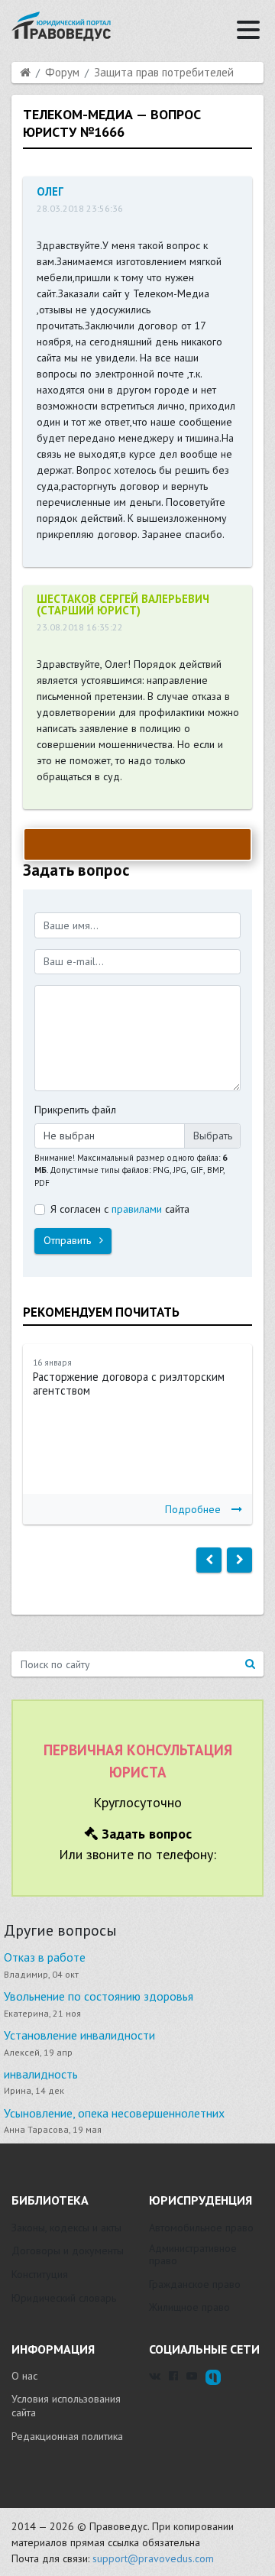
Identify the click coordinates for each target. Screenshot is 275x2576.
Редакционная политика (67, 2436)
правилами (137, 1209)
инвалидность (41, 2074)
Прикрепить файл (75, 1110)
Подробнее (193, 1509)
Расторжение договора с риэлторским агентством (129, 1384)
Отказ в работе (45, 1957)
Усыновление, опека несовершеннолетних (114, 2113)
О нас (24, 2376)
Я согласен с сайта (120, 1209)
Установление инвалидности (79, 2035)
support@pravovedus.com (153, 2558)
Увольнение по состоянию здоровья (99, 1996)
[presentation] (209, 1560)
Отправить (69, 1240)
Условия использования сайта (66, 2406)
